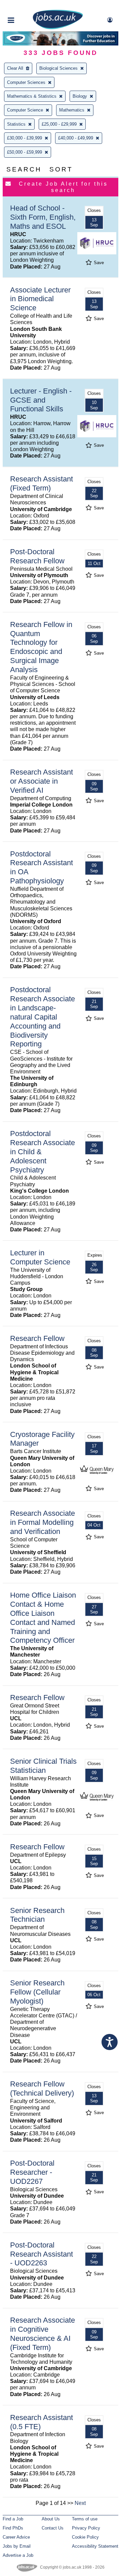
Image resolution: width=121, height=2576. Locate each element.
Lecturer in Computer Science (40, 1257)
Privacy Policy (86, 2528)
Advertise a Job (18, 2555)
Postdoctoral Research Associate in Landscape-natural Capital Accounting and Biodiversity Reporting (43, 1017)
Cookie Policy (85, 2537)
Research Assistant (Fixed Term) (42, 483)
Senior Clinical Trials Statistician (43, 1766)
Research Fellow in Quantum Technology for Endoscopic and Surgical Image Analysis (41, 647)
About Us (51, 2519)
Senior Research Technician (37, 1915)
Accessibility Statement (95, 2546)
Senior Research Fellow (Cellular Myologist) (37, 1992)
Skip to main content (27, 6)
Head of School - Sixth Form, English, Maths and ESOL (43, 217)
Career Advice (16, 2537)
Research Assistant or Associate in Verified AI (42, 781)
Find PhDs (13, 2528)
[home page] (58, 28)
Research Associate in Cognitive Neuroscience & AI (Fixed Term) (43, 2334)
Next (80, 2503)
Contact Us (53, 2528)
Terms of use (85, 2519)
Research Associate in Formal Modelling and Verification (43, 1522)
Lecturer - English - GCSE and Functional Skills (41, 400)
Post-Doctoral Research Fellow (37, 556)
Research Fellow (37, 1338)
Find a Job (13, 2519)
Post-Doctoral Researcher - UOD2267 (32, 2172)
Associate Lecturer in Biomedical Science (40, 299)
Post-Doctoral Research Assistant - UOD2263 (42, 2254)
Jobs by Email (17, 2546)
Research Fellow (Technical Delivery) (42, 2088)
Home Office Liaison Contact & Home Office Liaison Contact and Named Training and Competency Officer (43, 1618)
